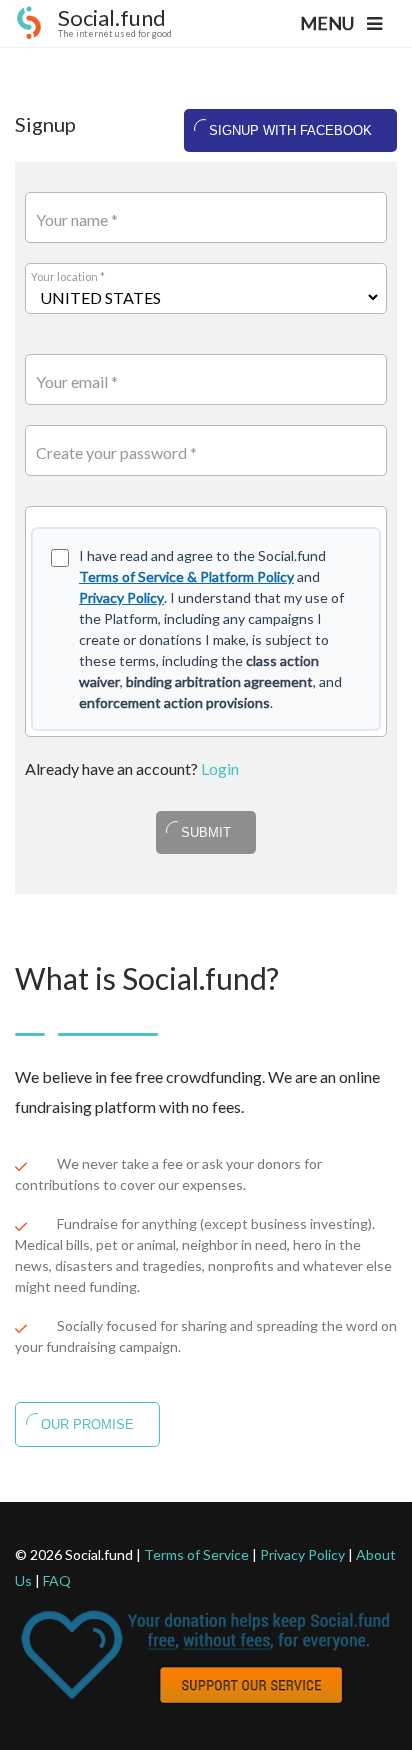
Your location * (68, 276)
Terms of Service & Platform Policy (186, 576)
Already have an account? (132, 768)
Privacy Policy (121, 597)
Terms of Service (196, 1554)
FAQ (57, 1580)
